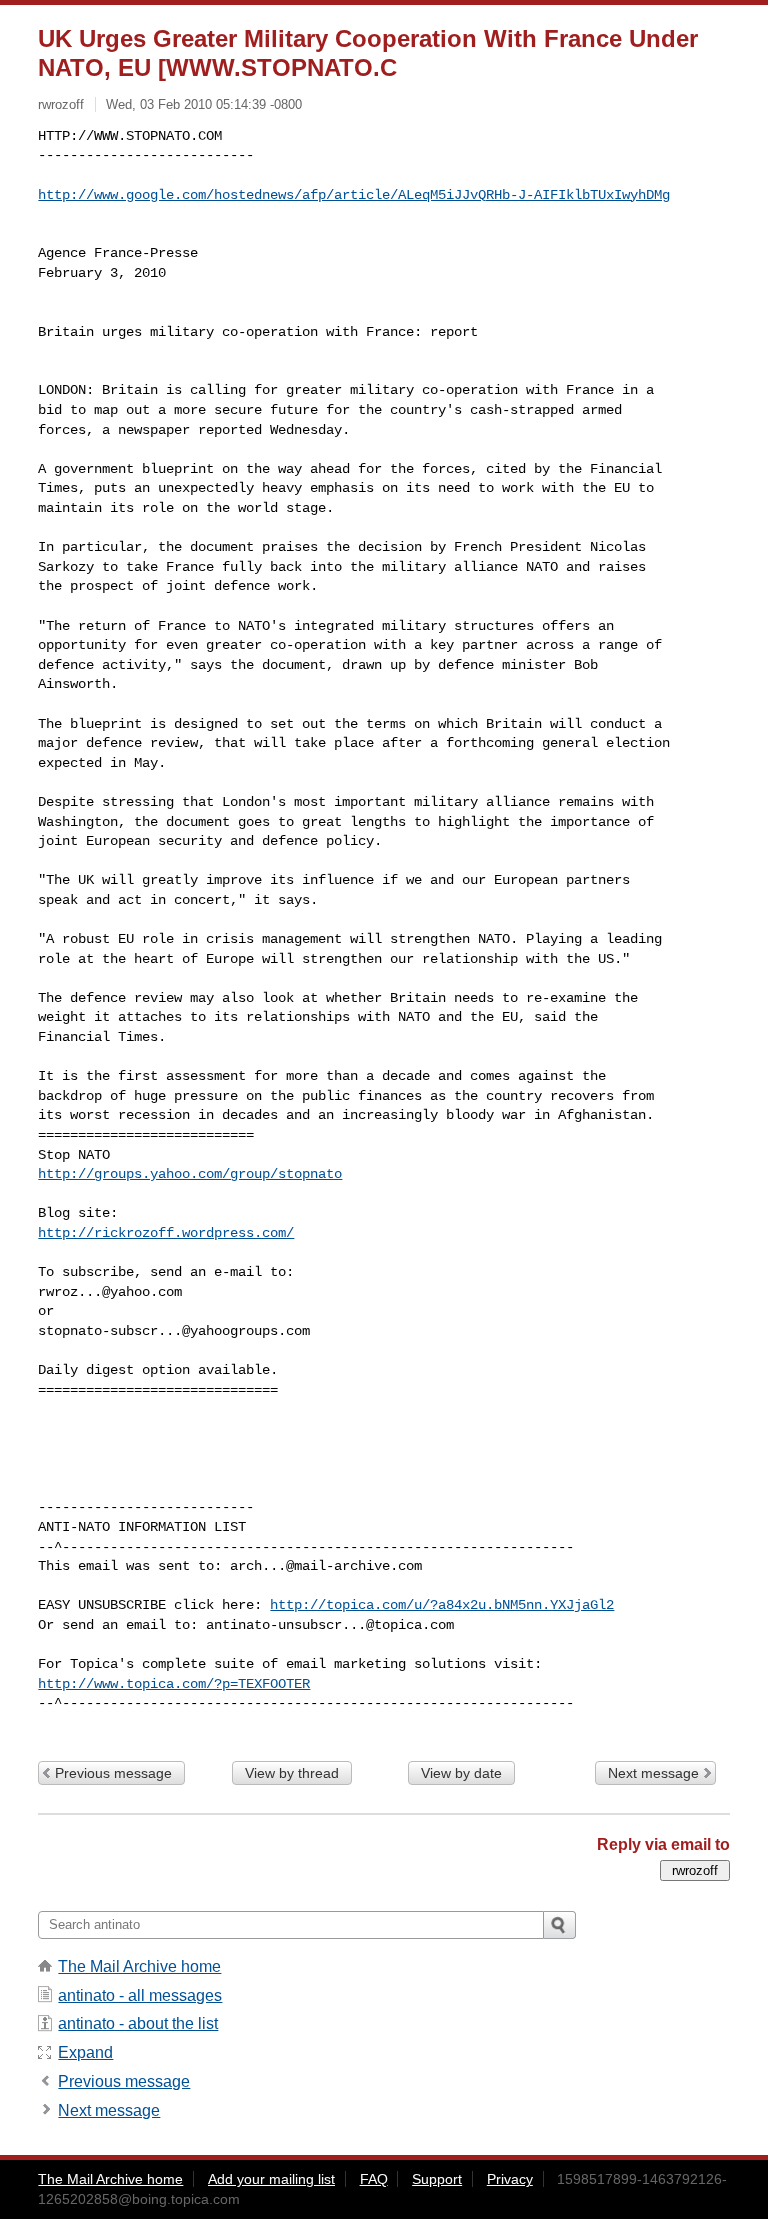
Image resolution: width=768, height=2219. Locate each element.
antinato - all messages (140, 1995)
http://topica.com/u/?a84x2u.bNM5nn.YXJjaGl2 (442, 1605)
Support (437, 2179)
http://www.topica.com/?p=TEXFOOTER (174, 1684)
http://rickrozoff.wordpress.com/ (166, 1233)
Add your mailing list (271, 2179)
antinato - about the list (138, 2023)
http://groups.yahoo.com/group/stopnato (190, 1174)
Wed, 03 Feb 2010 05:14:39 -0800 (204, 104)
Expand (85, 2052)
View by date (461, 1773)
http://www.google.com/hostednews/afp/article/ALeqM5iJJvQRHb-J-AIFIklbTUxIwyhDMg (354, 195)
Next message (653, 1773)
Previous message (113, 1773)
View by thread (292, 1773)
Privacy (510, 2179)
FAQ (374, 2179)
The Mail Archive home (139, 1966)
